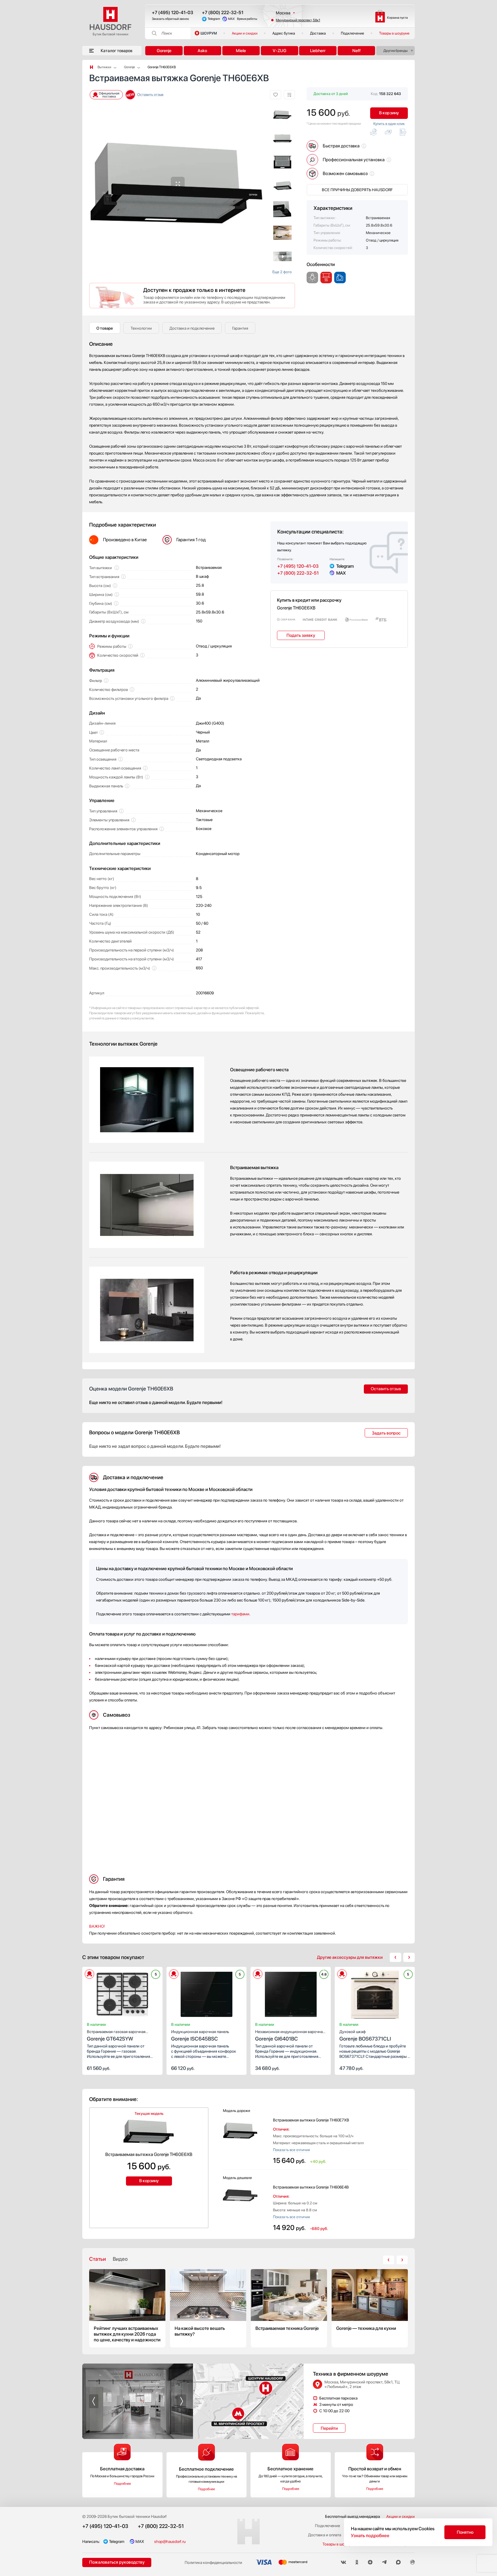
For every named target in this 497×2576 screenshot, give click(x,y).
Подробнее (122, 2484)
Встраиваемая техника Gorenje (289, 2308)
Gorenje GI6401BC (290, 2035)
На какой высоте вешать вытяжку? (208, 2308)
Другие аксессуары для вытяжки (350, 1957)
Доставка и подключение (192, 328)
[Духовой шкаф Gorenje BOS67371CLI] (375, 1996)
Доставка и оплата (325, 2535)
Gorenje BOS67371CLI (365, 2035)
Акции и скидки (245, 33)
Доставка (318, 33)
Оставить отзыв (150, 95)
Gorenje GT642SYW (116, 2035)
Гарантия (240, 328)
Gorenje (164, 51)
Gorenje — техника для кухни (370, 2308)
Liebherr (318, 51)
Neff (356, 51)
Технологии (141, 328)
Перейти (329, 2428)
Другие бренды (395, 51)
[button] (94, 184)
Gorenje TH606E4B (311, 2187)
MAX (231, 19)
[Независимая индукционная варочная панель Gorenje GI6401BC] (291, 1996)
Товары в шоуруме (394, 33)
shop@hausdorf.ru (170, 2541)
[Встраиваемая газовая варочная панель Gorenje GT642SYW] (122, 1996)
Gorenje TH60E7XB (311, 2120)
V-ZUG (280, 51)
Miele (241, 51)
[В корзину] (152, 2068)
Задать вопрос (386, 1433)
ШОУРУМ (209, 33)
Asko (202, 51)
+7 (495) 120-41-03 (173, 13)
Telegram (214, 19)
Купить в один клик (389, 124)
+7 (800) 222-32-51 (223, 13)
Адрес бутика (284, 33)
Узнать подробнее (370, 2536)
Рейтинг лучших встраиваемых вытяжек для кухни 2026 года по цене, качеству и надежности (127, 2308)
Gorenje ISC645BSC (200, 2035)
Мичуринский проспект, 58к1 (298, 20)
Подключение (352, 33)
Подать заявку (301, 635)
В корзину (389, 113)
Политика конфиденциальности (213, 2562)
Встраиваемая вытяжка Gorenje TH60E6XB (149, 2154)
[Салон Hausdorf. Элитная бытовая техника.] (91, 67)
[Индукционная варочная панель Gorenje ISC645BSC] (207, 1996)
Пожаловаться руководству (117, 2562)
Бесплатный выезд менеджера (352, 2516)
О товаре (105, 328)
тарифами (240, 1614)
